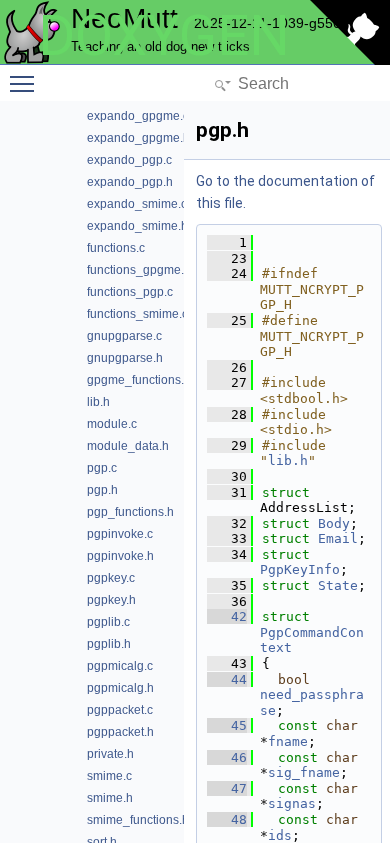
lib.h (288, 460)
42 (227, 616)
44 (227, 679)
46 (227, 757)
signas (292, 803)
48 (227, 819)
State (338, 585)
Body (334, 523)
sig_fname (304, 772)
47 (227, 788)
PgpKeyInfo (300, 569)
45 (227, 725)
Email (338, 538)
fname (288, 741)
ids (280, 835)
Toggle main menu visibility (26, 83)
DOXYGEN (164, 36)
